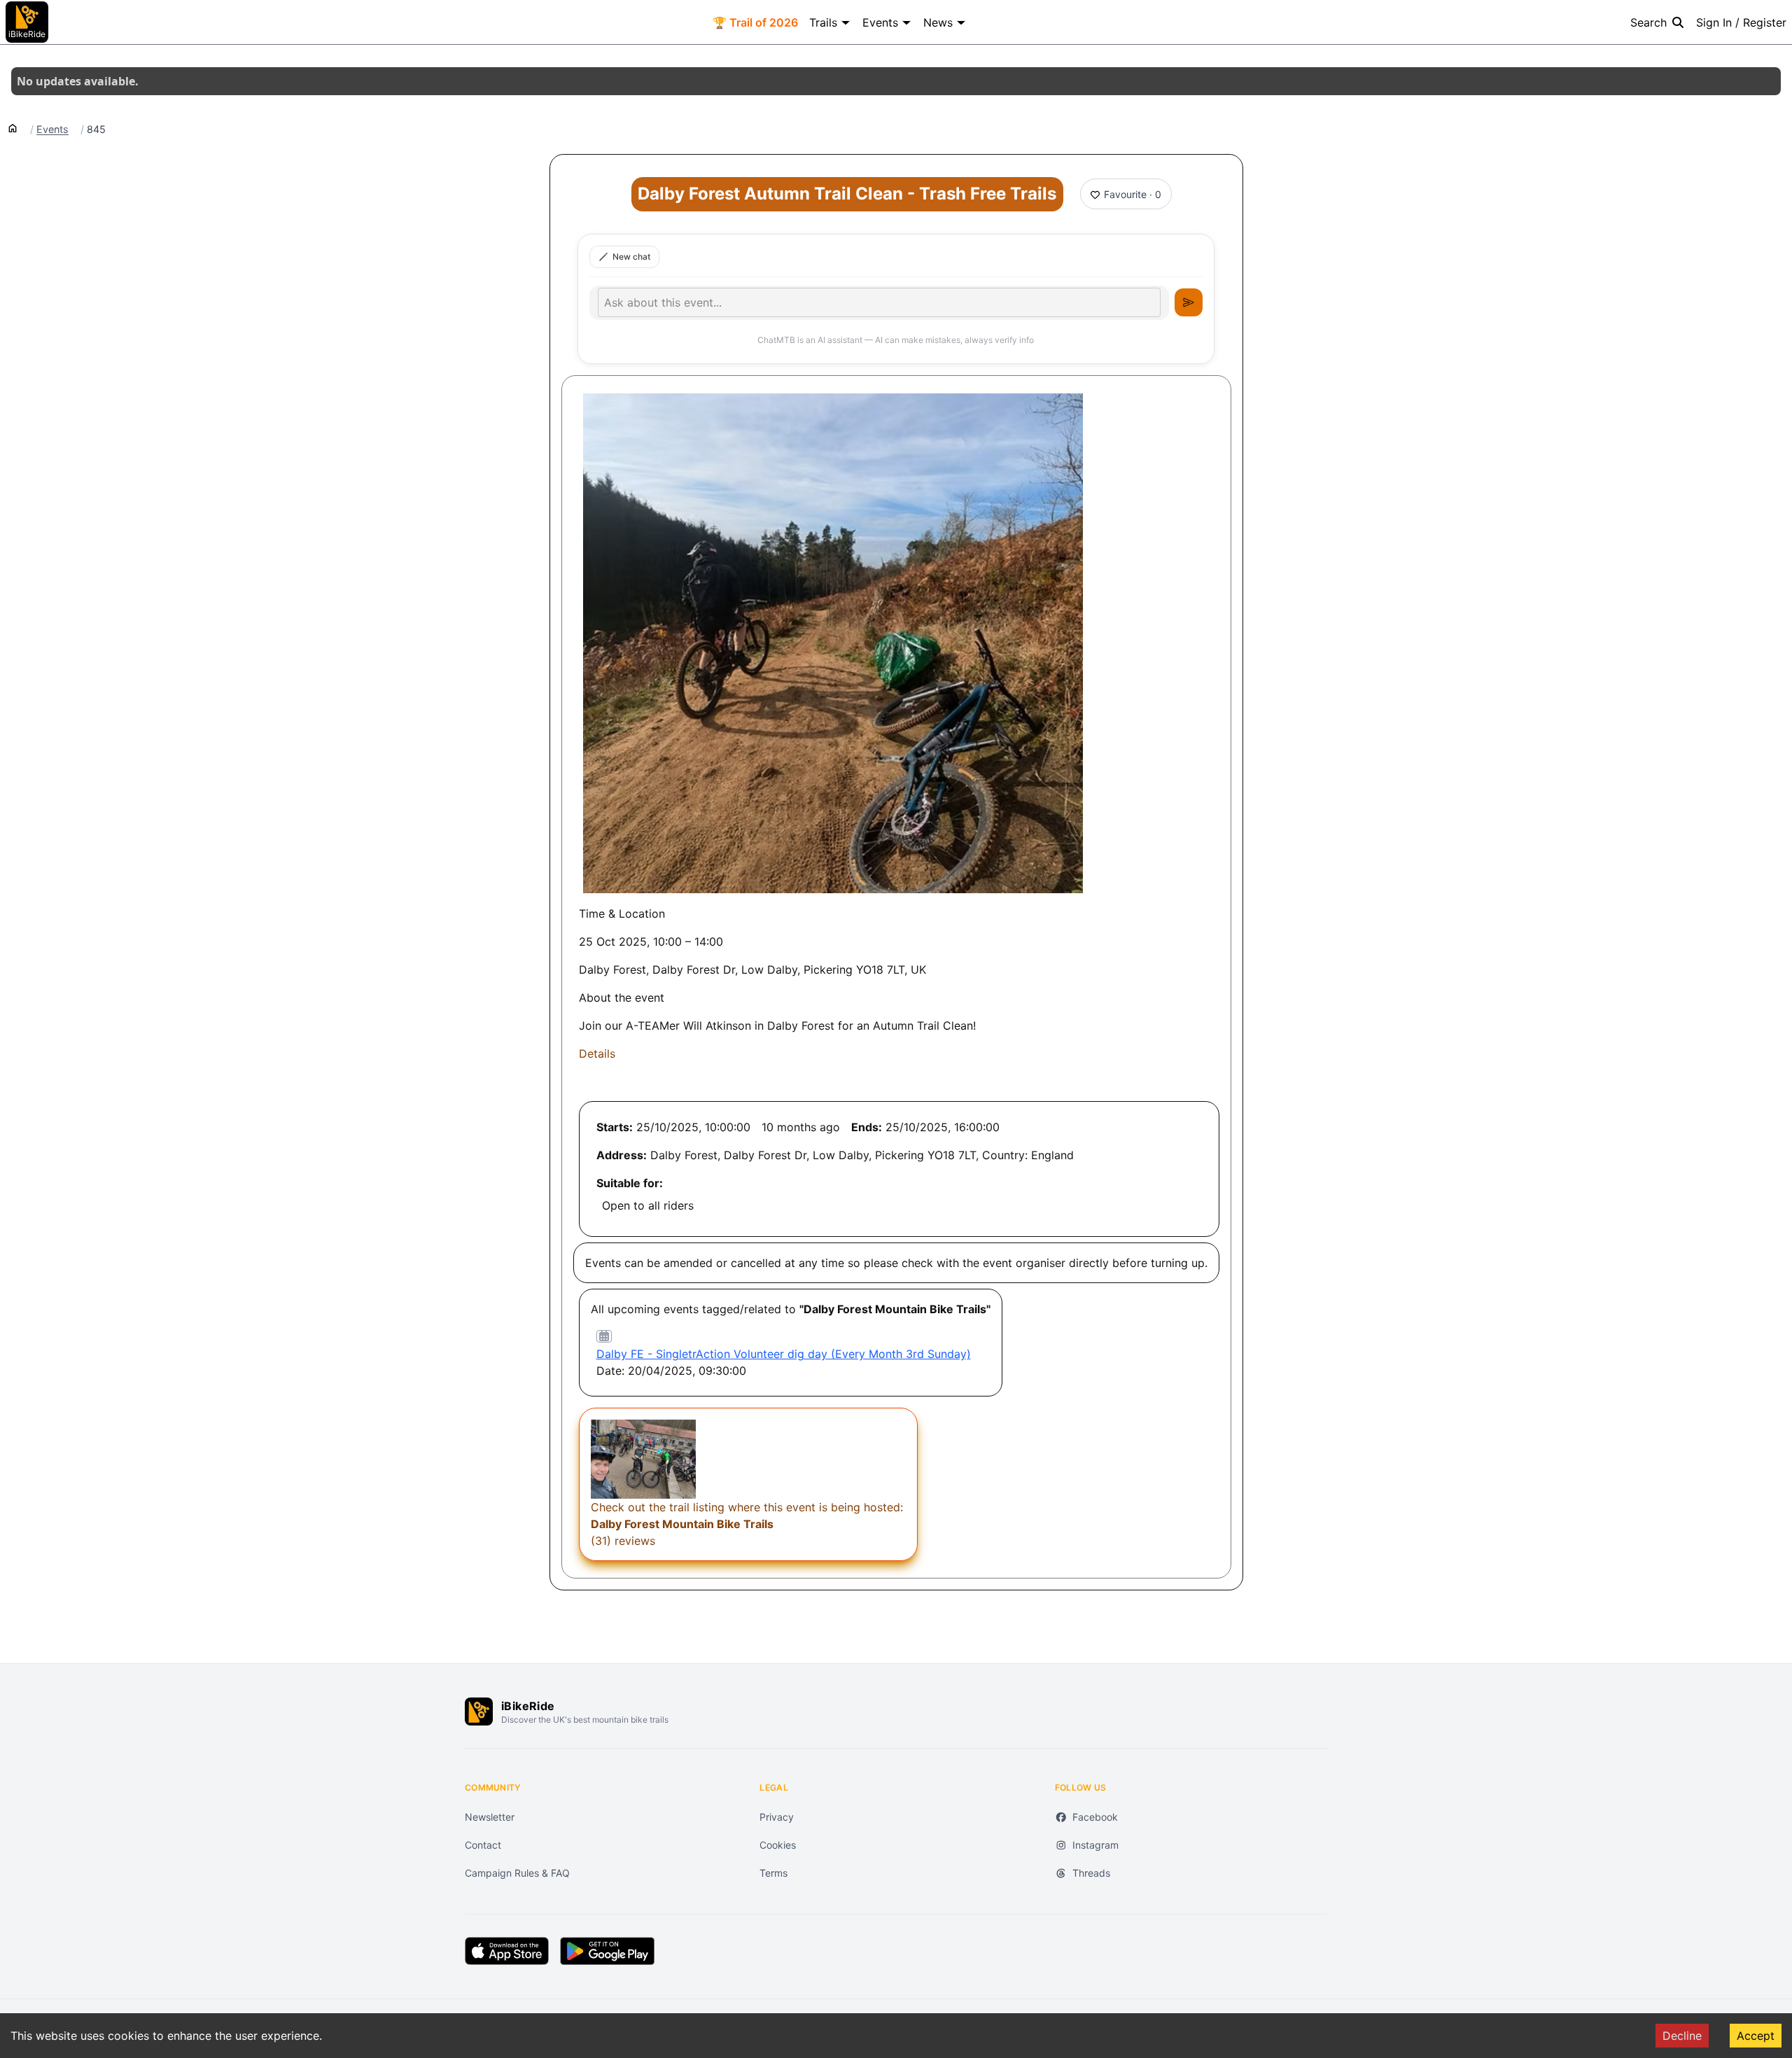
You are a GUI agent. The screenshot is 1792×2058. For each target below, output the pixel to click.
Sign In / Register (1741, 22)
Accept (1756, 2036)
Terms (773, 1873)
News (938, 22)
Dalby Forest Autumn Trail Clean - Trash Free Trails (847, 194)
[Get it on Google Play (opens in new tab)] (607, 1951)
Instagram (1095, 1845)
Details (597, 1053)
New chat (631, 257)
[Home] (13, 127)
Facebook (1095, 1817)
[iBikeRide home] (479, 1711)
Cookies (778, 1845)
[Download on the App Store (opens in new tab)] (507, 1951)
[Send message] (1189, 302)
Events (880, 22)
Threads (1091, 1873)
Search (1648, 22)
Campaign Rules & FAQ (517, 1873)
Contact (483, 1845)
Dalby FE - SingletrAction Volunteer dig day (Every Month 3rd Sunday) (784, 1354)
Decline (1682, 2036)
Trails (823, 22)
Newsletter (490, 1817)
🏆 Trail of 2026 (755, 22)
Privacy (777, 1817)
